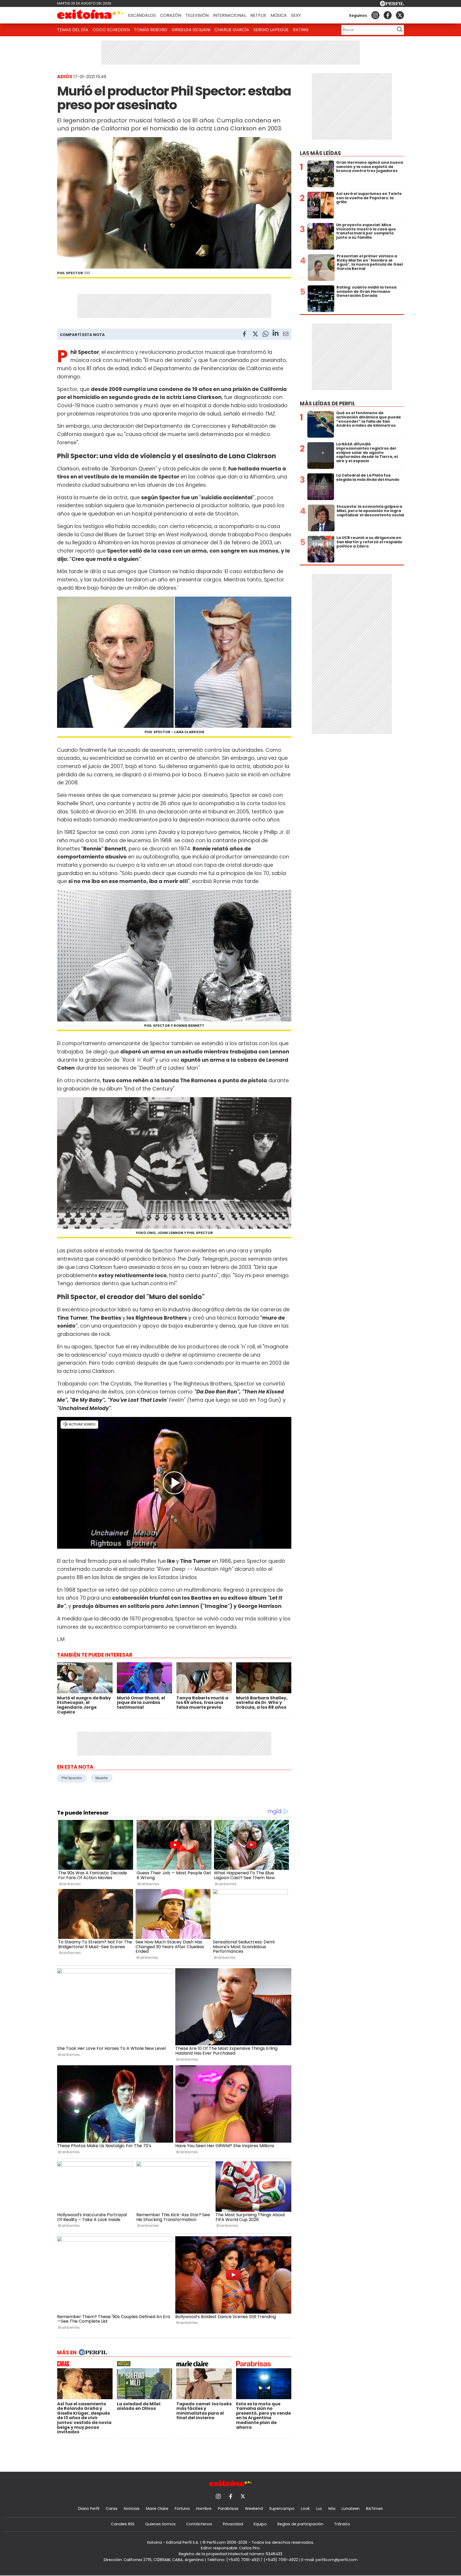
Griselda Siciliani (191, 30)
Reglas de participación (300, 2524)
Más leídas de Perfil (327, 404)
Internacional (229, 15)
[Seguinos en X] (400, 15)
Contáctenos (199, 2524)
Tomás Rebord (151, 30)
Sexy (296, 15)
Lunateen (351, 2509)
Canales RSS (123, 2524)
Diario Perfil (89, 2509)
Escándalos (142, 15)
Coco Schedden (111, 30)
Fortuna (182, 2509)
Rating (301, 30)
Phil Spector (72, 1778)
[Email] (286, 335)
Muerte (102, 1778)
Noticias (132, 2509)
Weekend (254, 2509)
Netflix (258, 15)
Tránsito (342, 2524)
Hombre (204, 2509)
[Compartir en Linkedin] (276, 334)
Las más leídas (320, 153)
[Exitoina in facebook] (388, 15)
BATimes (374, 2509)
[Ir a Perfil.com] (392, 5)
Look (305, 2509)
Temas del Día (73, 30)
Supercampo (282, 2509)
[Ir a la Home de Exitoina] (90, 15)
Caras (112, 2509)
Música (279, 15)
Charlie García (232, 30)
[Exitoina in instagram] (375, 15)
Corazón (171, 15)
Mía (332, 2509)
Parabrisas (228, 2509)
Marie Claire (157, 2509)
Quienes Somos (160, 2524)
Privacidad (233, 2524)
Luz (319, 2509)
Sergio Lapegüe (271, 30)
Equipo (260, 2524)
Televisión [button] (197, 15)
